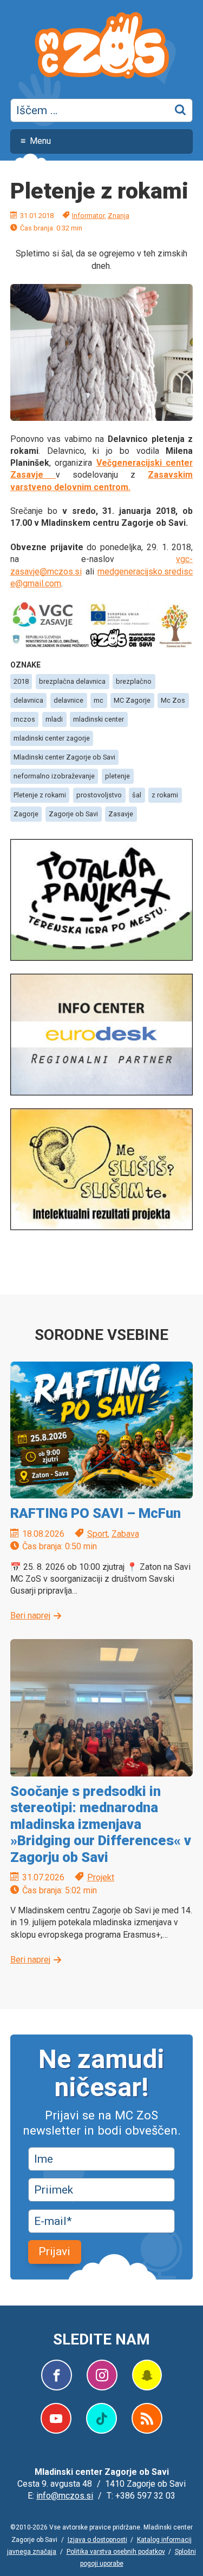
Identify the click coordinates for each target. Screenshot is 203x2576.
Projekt (101, 1877)
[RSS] (147, 2418)
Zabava (125, 1534)
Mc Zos (173, 700)
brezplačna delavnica (72, 681)
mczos (24, 719)
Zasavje (121, 814)
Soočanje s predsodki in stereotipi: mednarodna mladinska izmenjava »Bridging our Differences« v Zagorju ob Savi (101, 1824)
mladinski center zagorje (52, 738)
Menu (40, 141)
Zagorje (26, 814)
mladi (54, 719)
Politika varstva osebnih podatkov (116, 2552)
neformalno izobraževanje (54, 776)
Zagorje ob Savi (73, 814)
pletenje (117, 776)
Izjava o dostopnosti (97, 2540)
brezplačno (134, 681)
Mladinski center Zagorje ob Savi (64, 757)
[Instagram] (102, 2375)
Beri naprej (30, 1616)
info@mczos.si (65, 2496)
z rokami (165, 795)
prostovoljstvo (99, 795)
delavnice (68, 700)
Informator (88, 216)
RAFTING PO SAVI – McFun (96, 1513)
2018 (21, 681)
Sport (97, 1534)
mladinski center (99, 719)
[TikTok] (101, 2418)
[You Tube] (56, 2418)
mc (99, 700)
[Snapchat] (147, 2375)
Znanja (119, 216)
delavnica (28, 700)
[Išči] (181, 110)
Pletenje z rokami (40, 795)
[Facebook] (57, 2375)
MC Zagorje (132, 700)
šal (137, 795)
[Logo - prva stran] (102, 47)
